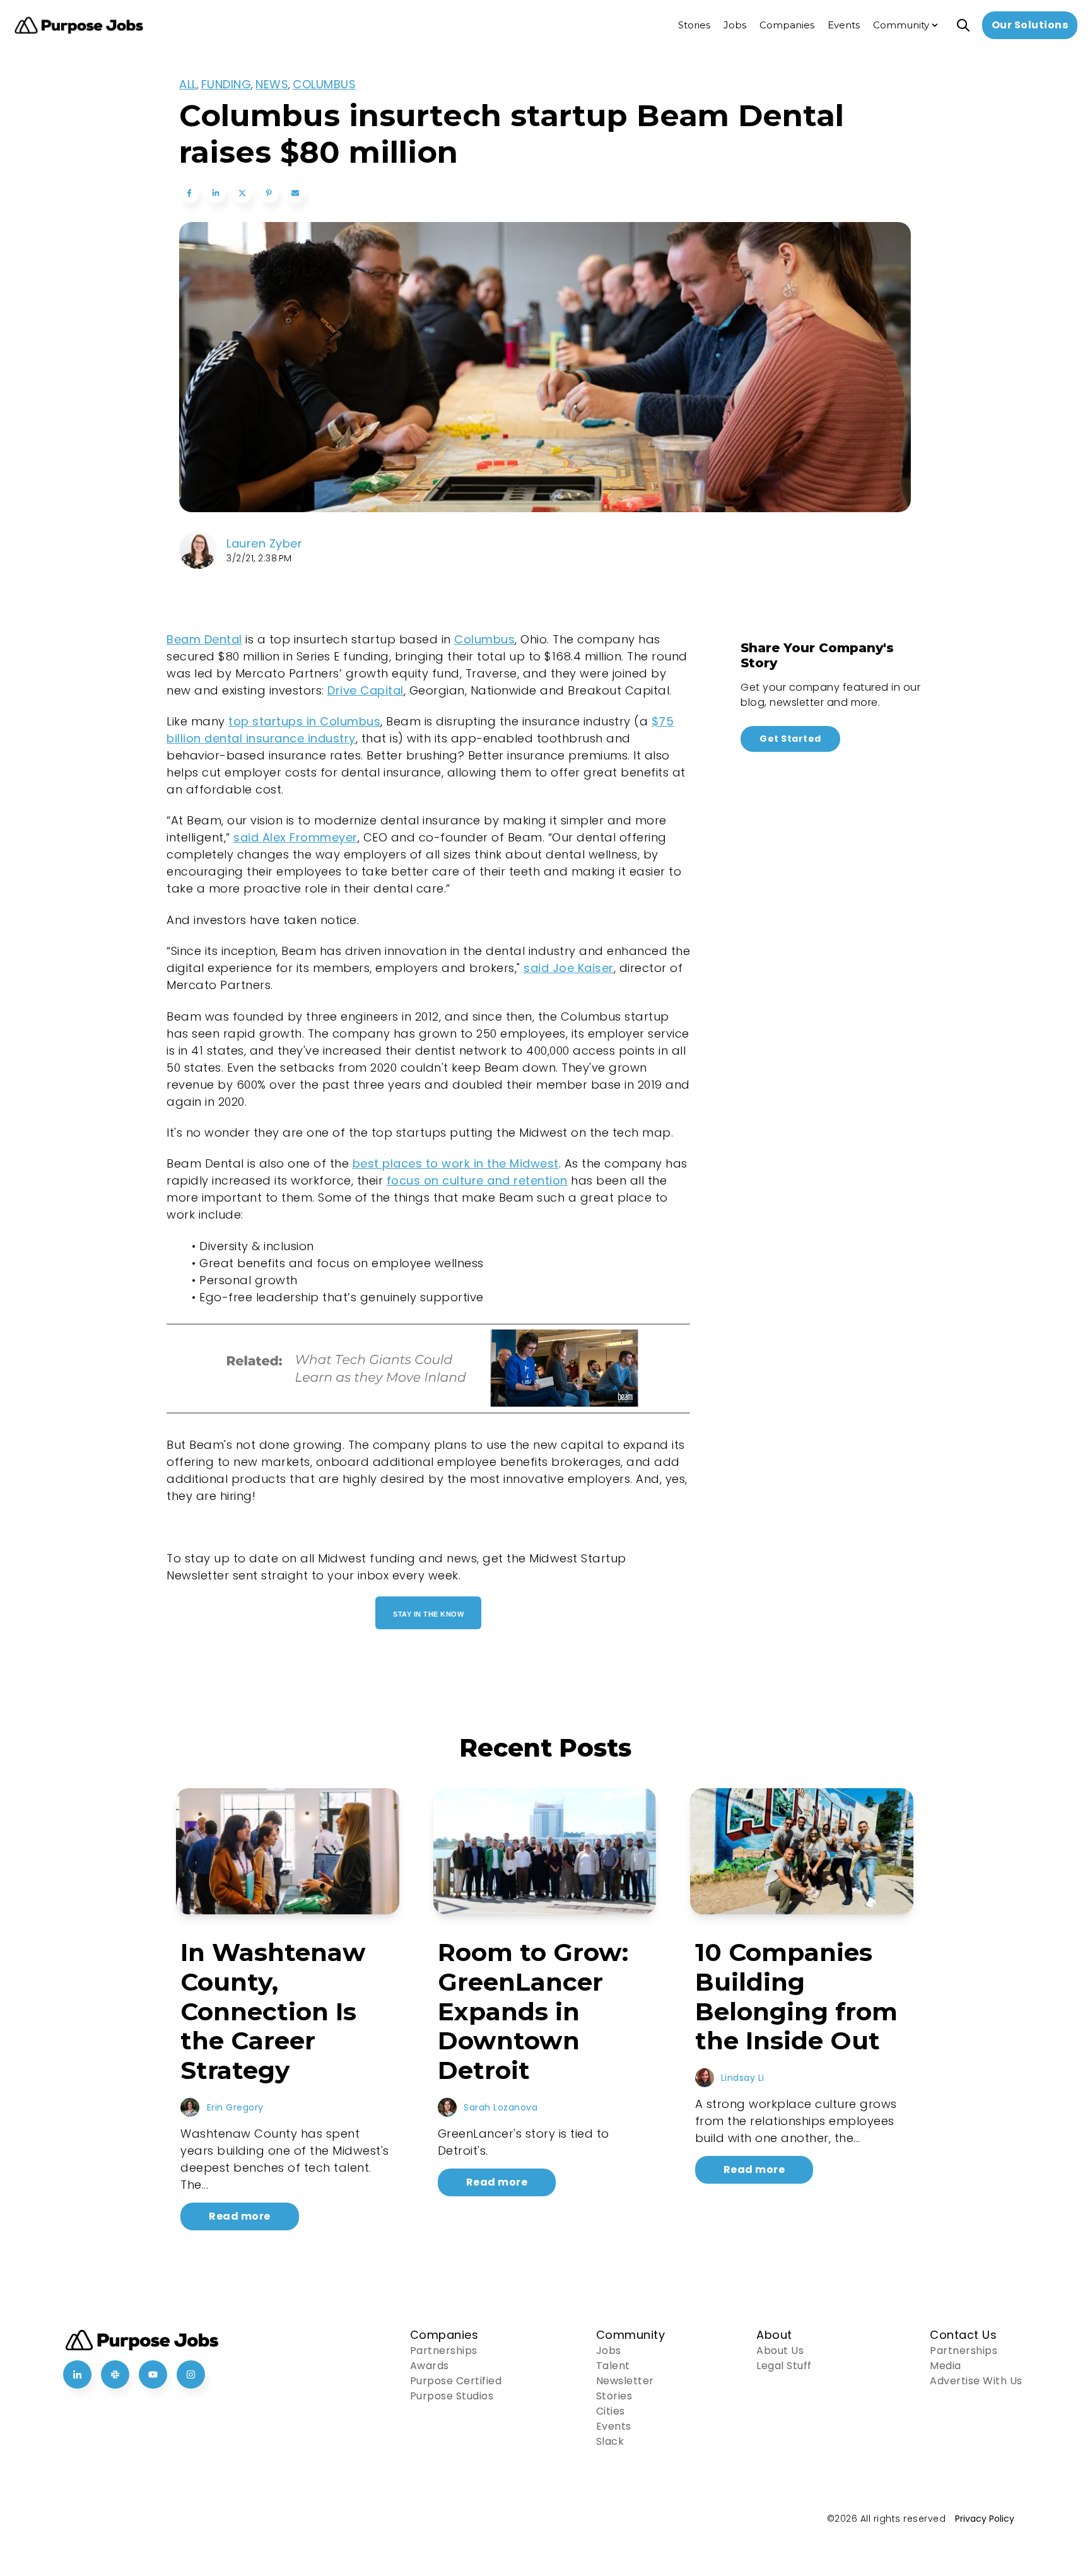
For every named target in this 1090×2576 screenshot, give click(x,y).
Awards (430, 2366)
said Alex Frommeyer (296, 837)
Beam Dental (204, 639)
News (272, 84)
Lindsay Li (743, 2078)
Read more (240, 2216)
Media (946, 2366)
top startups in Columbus (304, 721)
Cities (611, 2411)
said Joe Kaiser (569, 968)
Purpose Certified (456, 2381)
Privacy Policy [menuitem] (985, 2519)
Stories (614, 2396)
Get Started (790, 739)
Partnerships (444, 2351)
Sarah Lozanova (501, 2107)
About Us (780, 2351)
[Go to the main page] (79, 26)
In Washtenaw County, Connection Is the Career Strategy (273, 2011)
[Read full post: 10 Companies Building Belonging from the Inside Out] (802, 1851)
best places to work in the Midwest (456, 1163)
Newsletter (625, 2381)
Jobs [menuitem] (735, 25)
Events (614, 2426)
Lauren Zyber (264, 543)
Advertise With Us (976, 2381)
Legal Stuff (784, 2366)
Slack (610, 2441)
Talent (613, 2366)
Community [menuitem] (901, 25)
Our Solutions (1030, 25)
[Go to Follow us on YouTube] (153, 2374)
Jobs (609, 2351)
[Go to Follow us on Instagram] (191, 2374)
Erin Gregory (235, 2107)
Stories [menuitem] (694, 25)
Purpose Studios (452, 2396)
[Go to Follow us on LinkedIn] (77, 2374)
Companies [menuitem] (787, 25)
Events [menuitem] (844, 25)
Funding (226, 84)
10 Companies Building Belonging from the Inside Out (796, 1996)
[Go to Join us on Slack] (115, 2374)
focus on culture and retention (477, 1180)
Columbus (324, 84)
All (188, 84)
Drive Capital (366, 690)
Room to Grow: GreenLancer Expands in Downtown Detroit (533, 2011)
